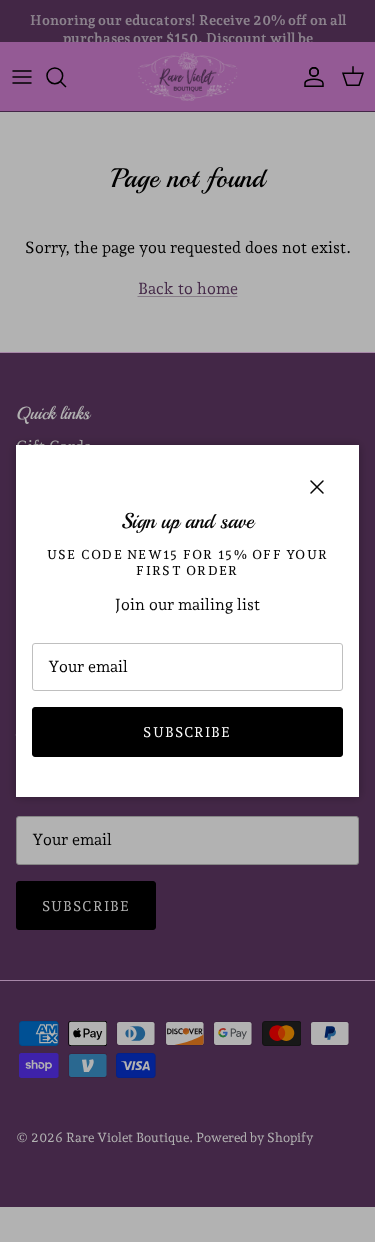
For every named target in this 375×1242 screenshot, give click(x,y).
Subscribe (187, 732)
